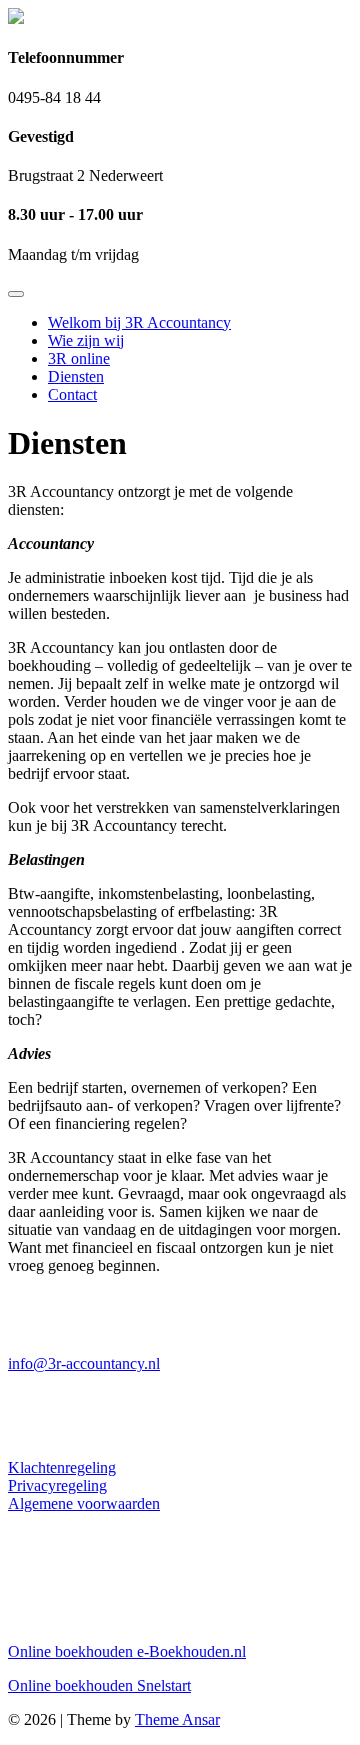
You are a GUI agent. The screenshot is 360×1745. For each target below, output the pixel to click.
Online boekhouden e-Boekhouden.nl (127, 1651)
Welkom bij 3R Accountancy (139, 322)
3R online (79, 358)
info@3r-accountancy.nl (84, 1363)
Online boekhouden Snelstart (99, 1685)
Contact (72, 394)
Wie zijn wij (86, 340)
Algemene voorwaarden (84, 1503)
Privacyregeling (57, 1485)
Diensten (76, 376)
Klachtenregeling (62, 1467)
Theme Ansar (177, 1719)
